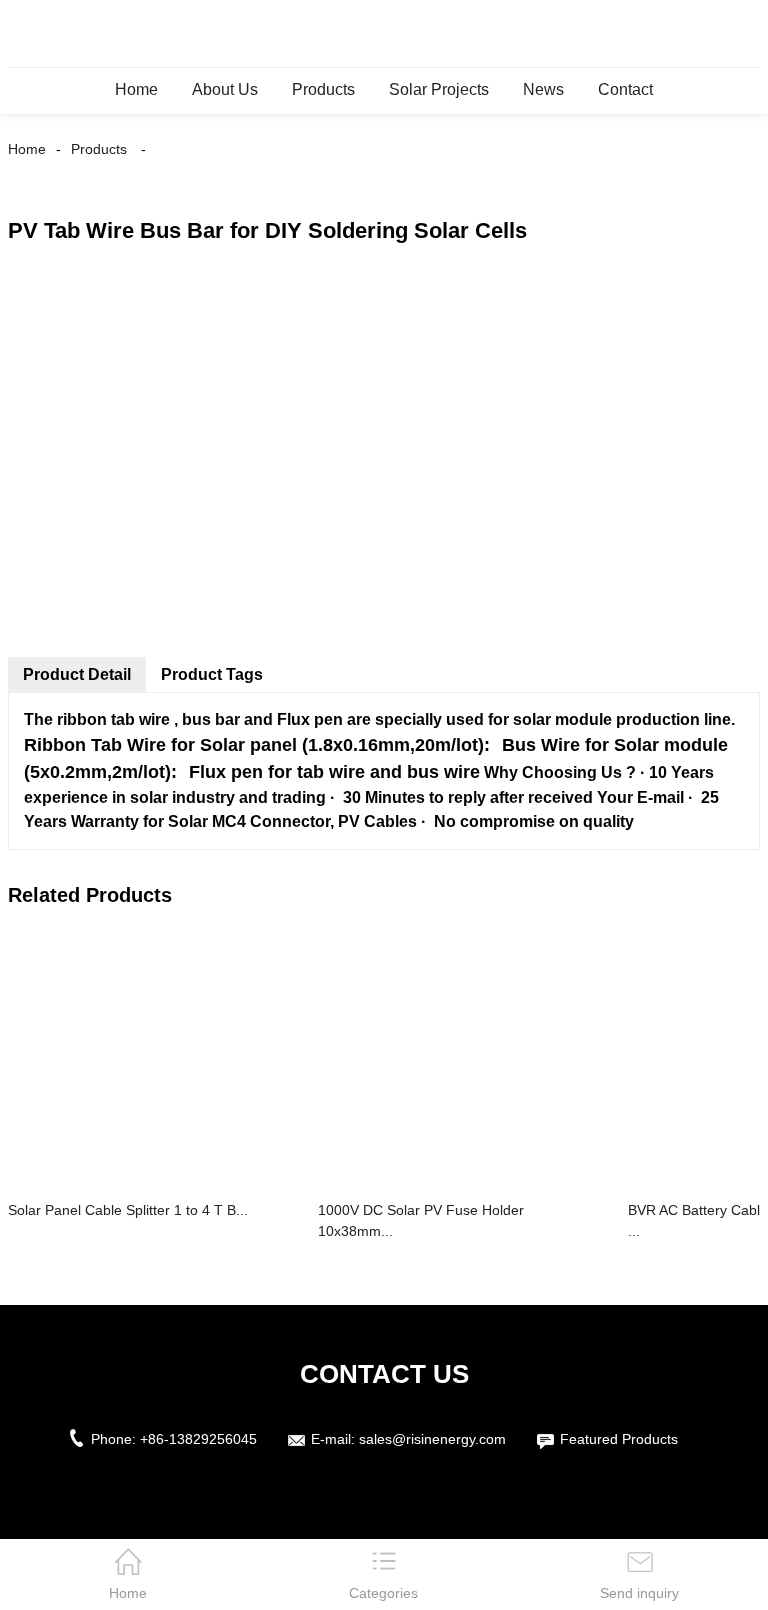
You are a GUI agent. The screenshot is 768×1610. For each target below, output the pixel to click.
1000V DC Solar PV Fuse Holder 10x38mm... (421, 1220)
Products (323, 89)
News (543, 89)
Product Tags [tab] (212, 674)
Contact (625, 89)
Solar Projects (439, 89)
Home (136, 89)
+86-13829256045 (198, 1439)
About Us (225, 89)
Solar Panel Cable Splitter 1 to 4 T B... (128, 1210)
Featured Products (619, 1439)
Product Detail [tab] (77, 674)
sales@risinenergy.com (432, 1439)
